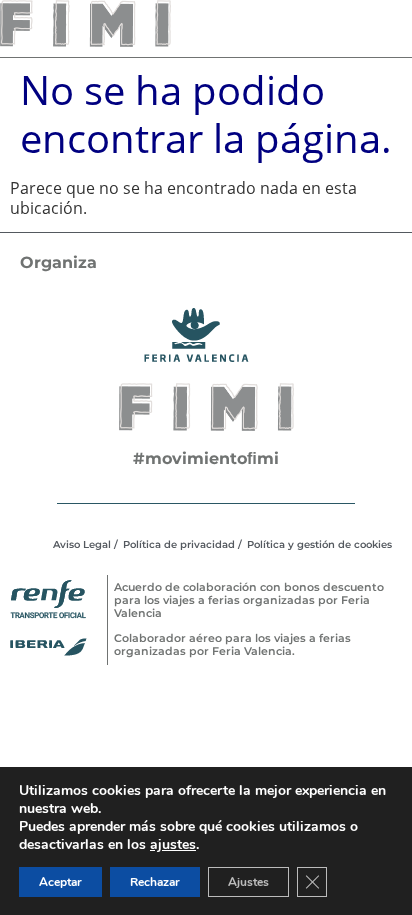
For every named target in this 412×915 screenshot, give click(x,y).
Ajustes (248, 882)
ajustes (173, 845)
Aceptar (60, 882)
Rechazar (155, 882)
